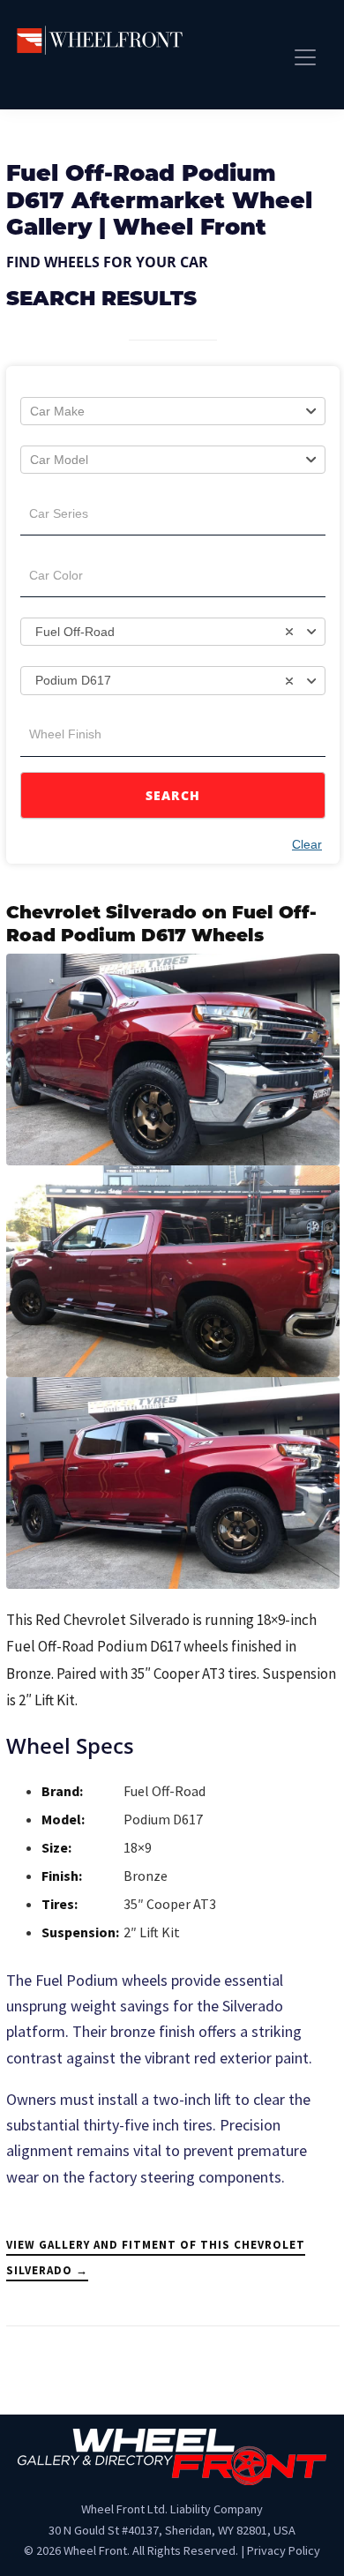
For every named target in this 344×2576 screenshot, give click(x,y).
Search (173, 795)
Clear (307, 844)
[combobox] (173, 411)
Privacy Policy (284, 2550)
